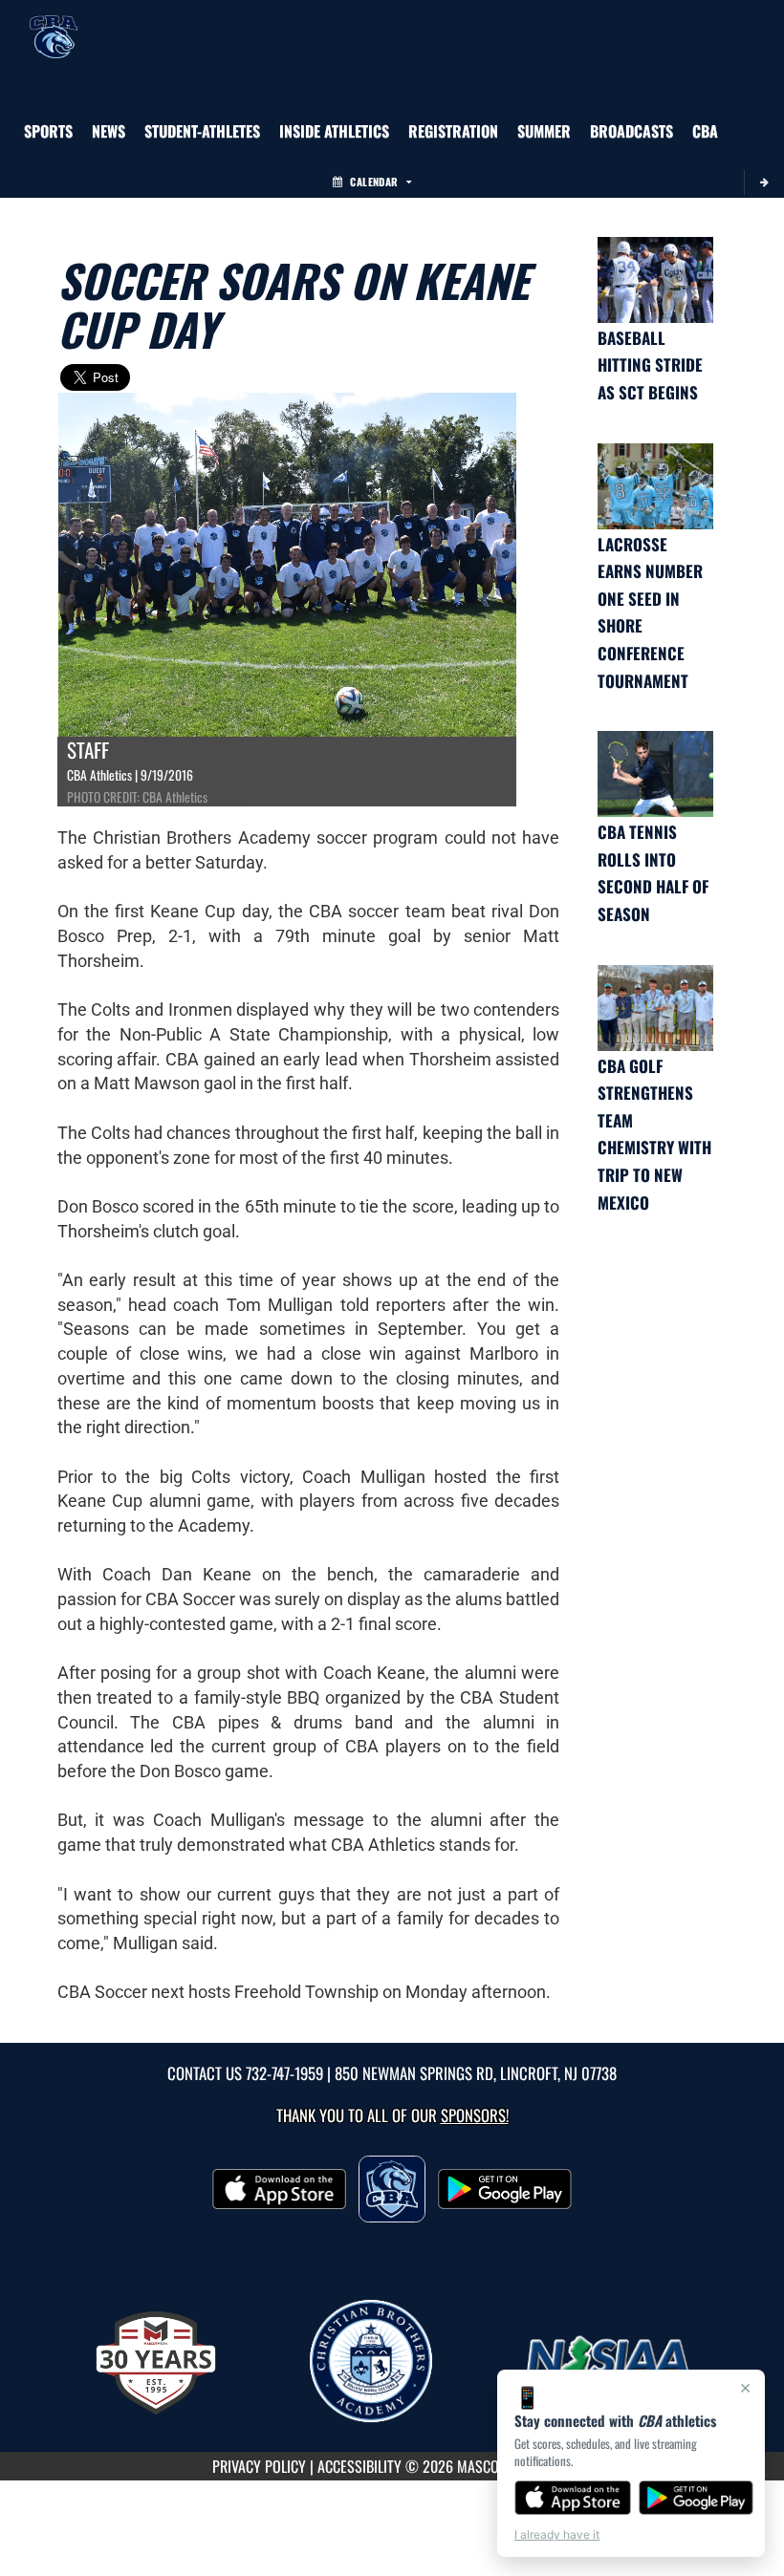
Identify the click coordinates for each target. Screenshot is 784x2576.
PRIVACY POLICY (259, 2466)
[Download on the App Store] (573, 2498)
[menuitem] (109, 131)
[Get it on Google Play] (697, 2498)
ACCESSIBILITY (359, 2466)
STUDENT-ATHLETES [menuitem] (202, 131)
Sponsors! (475, 2115)
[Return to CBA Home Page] (54, 24)
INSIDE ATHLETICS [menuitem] (334, 131)
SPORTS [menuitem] (48, 131)
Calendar (374, 182)
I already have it (557, 2534)
